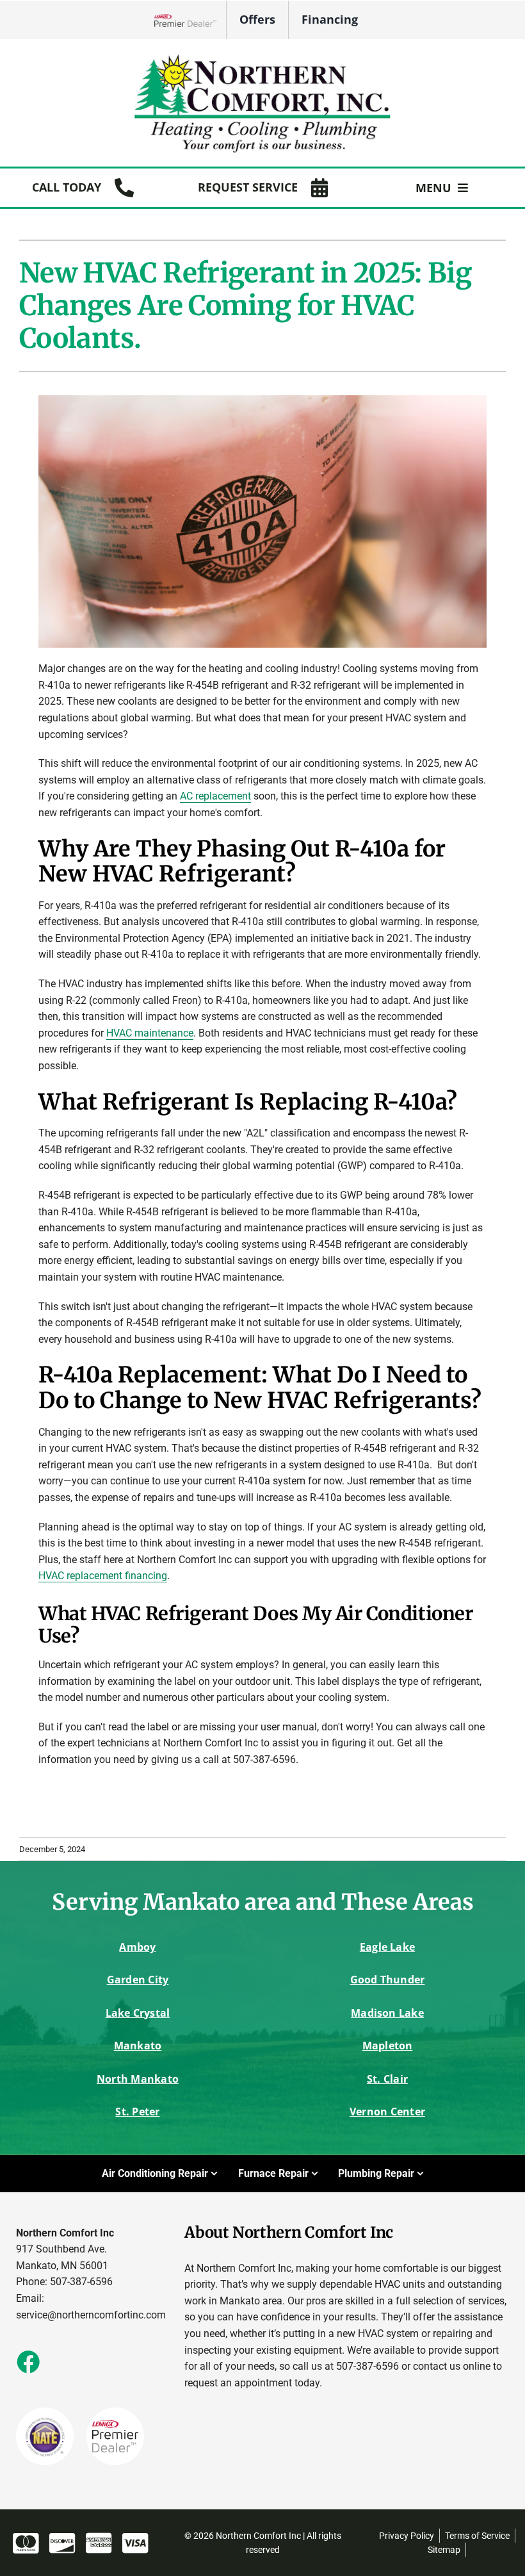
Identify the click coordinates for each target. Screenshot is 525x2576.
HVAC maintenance (150, 1033)
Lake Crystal (138, 2013)
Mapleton (388, 2046)
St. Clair (387, 2079)
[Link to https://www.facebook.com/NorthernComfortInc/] (28, 2361)
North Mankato (138, 2079)
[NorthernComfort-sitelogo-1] (262, 57)
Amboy (137, 1947)
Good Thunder (388, 1980)
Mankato (138, 2046)
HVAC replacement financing (103, 1576)
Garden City (138, 1980)
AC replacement (215, 796)
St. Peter (137, 2112)
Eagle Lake (387, 1947)
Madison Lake (387, 2013)
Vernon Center (387, 2112)
